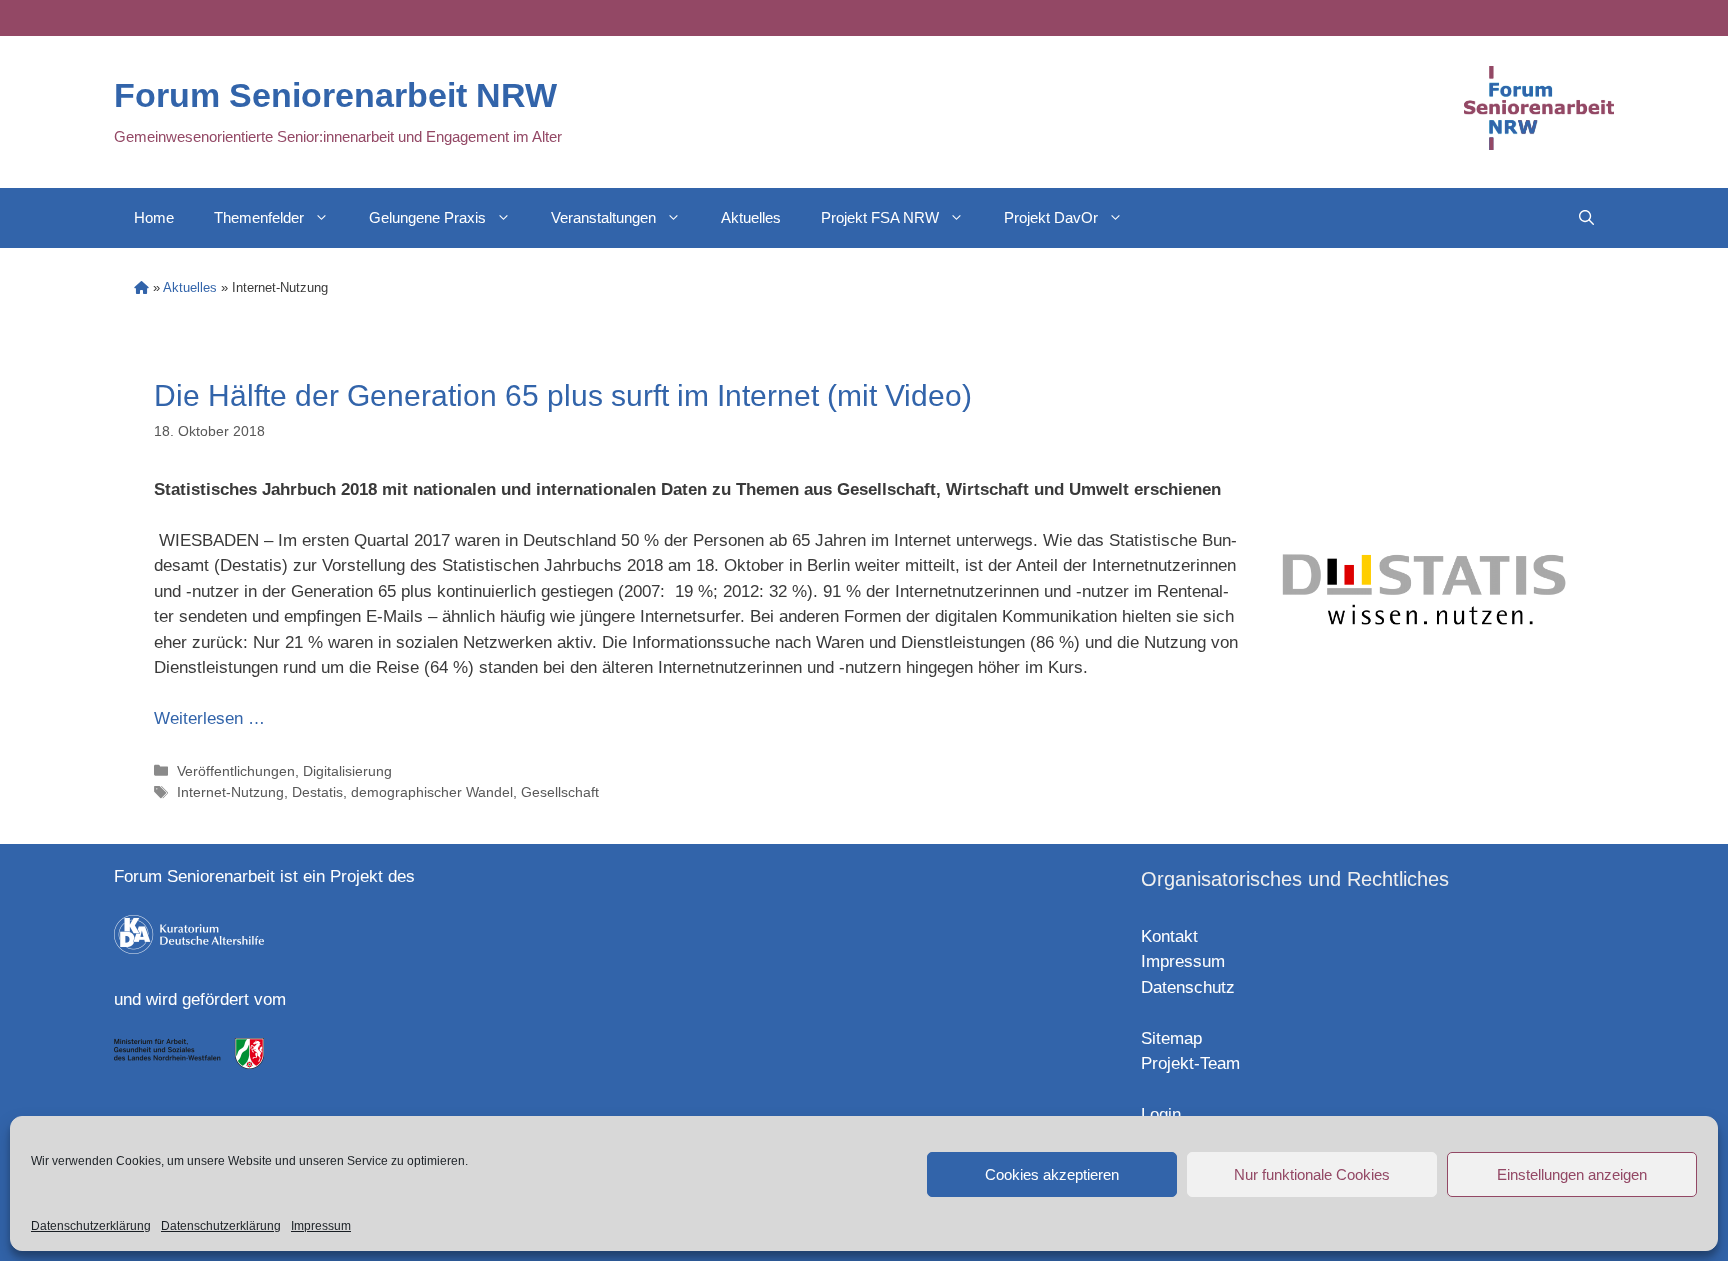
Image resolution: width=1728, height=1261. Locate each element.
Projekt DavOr (1051, 217)
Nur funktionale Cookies (1312, 1174)
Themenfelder (259, 217)
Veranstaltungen (603, 217)
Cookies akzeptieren (1052, 1174)
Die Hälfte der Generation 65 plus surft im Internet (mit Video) (563, 395)
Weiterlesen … (209, 718)
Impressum (321, 1226)
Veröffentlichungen (236, 771)
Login (1161, 1114)
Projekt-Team (1190, 1063)
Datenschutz (1188, 987)
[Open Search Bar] (1586, 218)
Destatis (317, 792)
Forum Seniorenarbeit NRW (335, 95)
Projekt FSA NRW (880, 217)
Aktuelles (751, 217)
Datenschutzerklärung (91, 1226)
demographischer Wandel (432, 792)
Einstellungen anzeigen (1572, 1174)
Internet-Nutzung (230, 792)
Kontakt (1169, 936)
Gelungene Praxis (427, 217)
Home (154, 217)
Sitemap (1171, 1038)
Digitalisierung (347, 771)
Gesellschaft (560, 792)
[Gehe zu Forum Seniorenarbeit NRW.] (141, 287)
